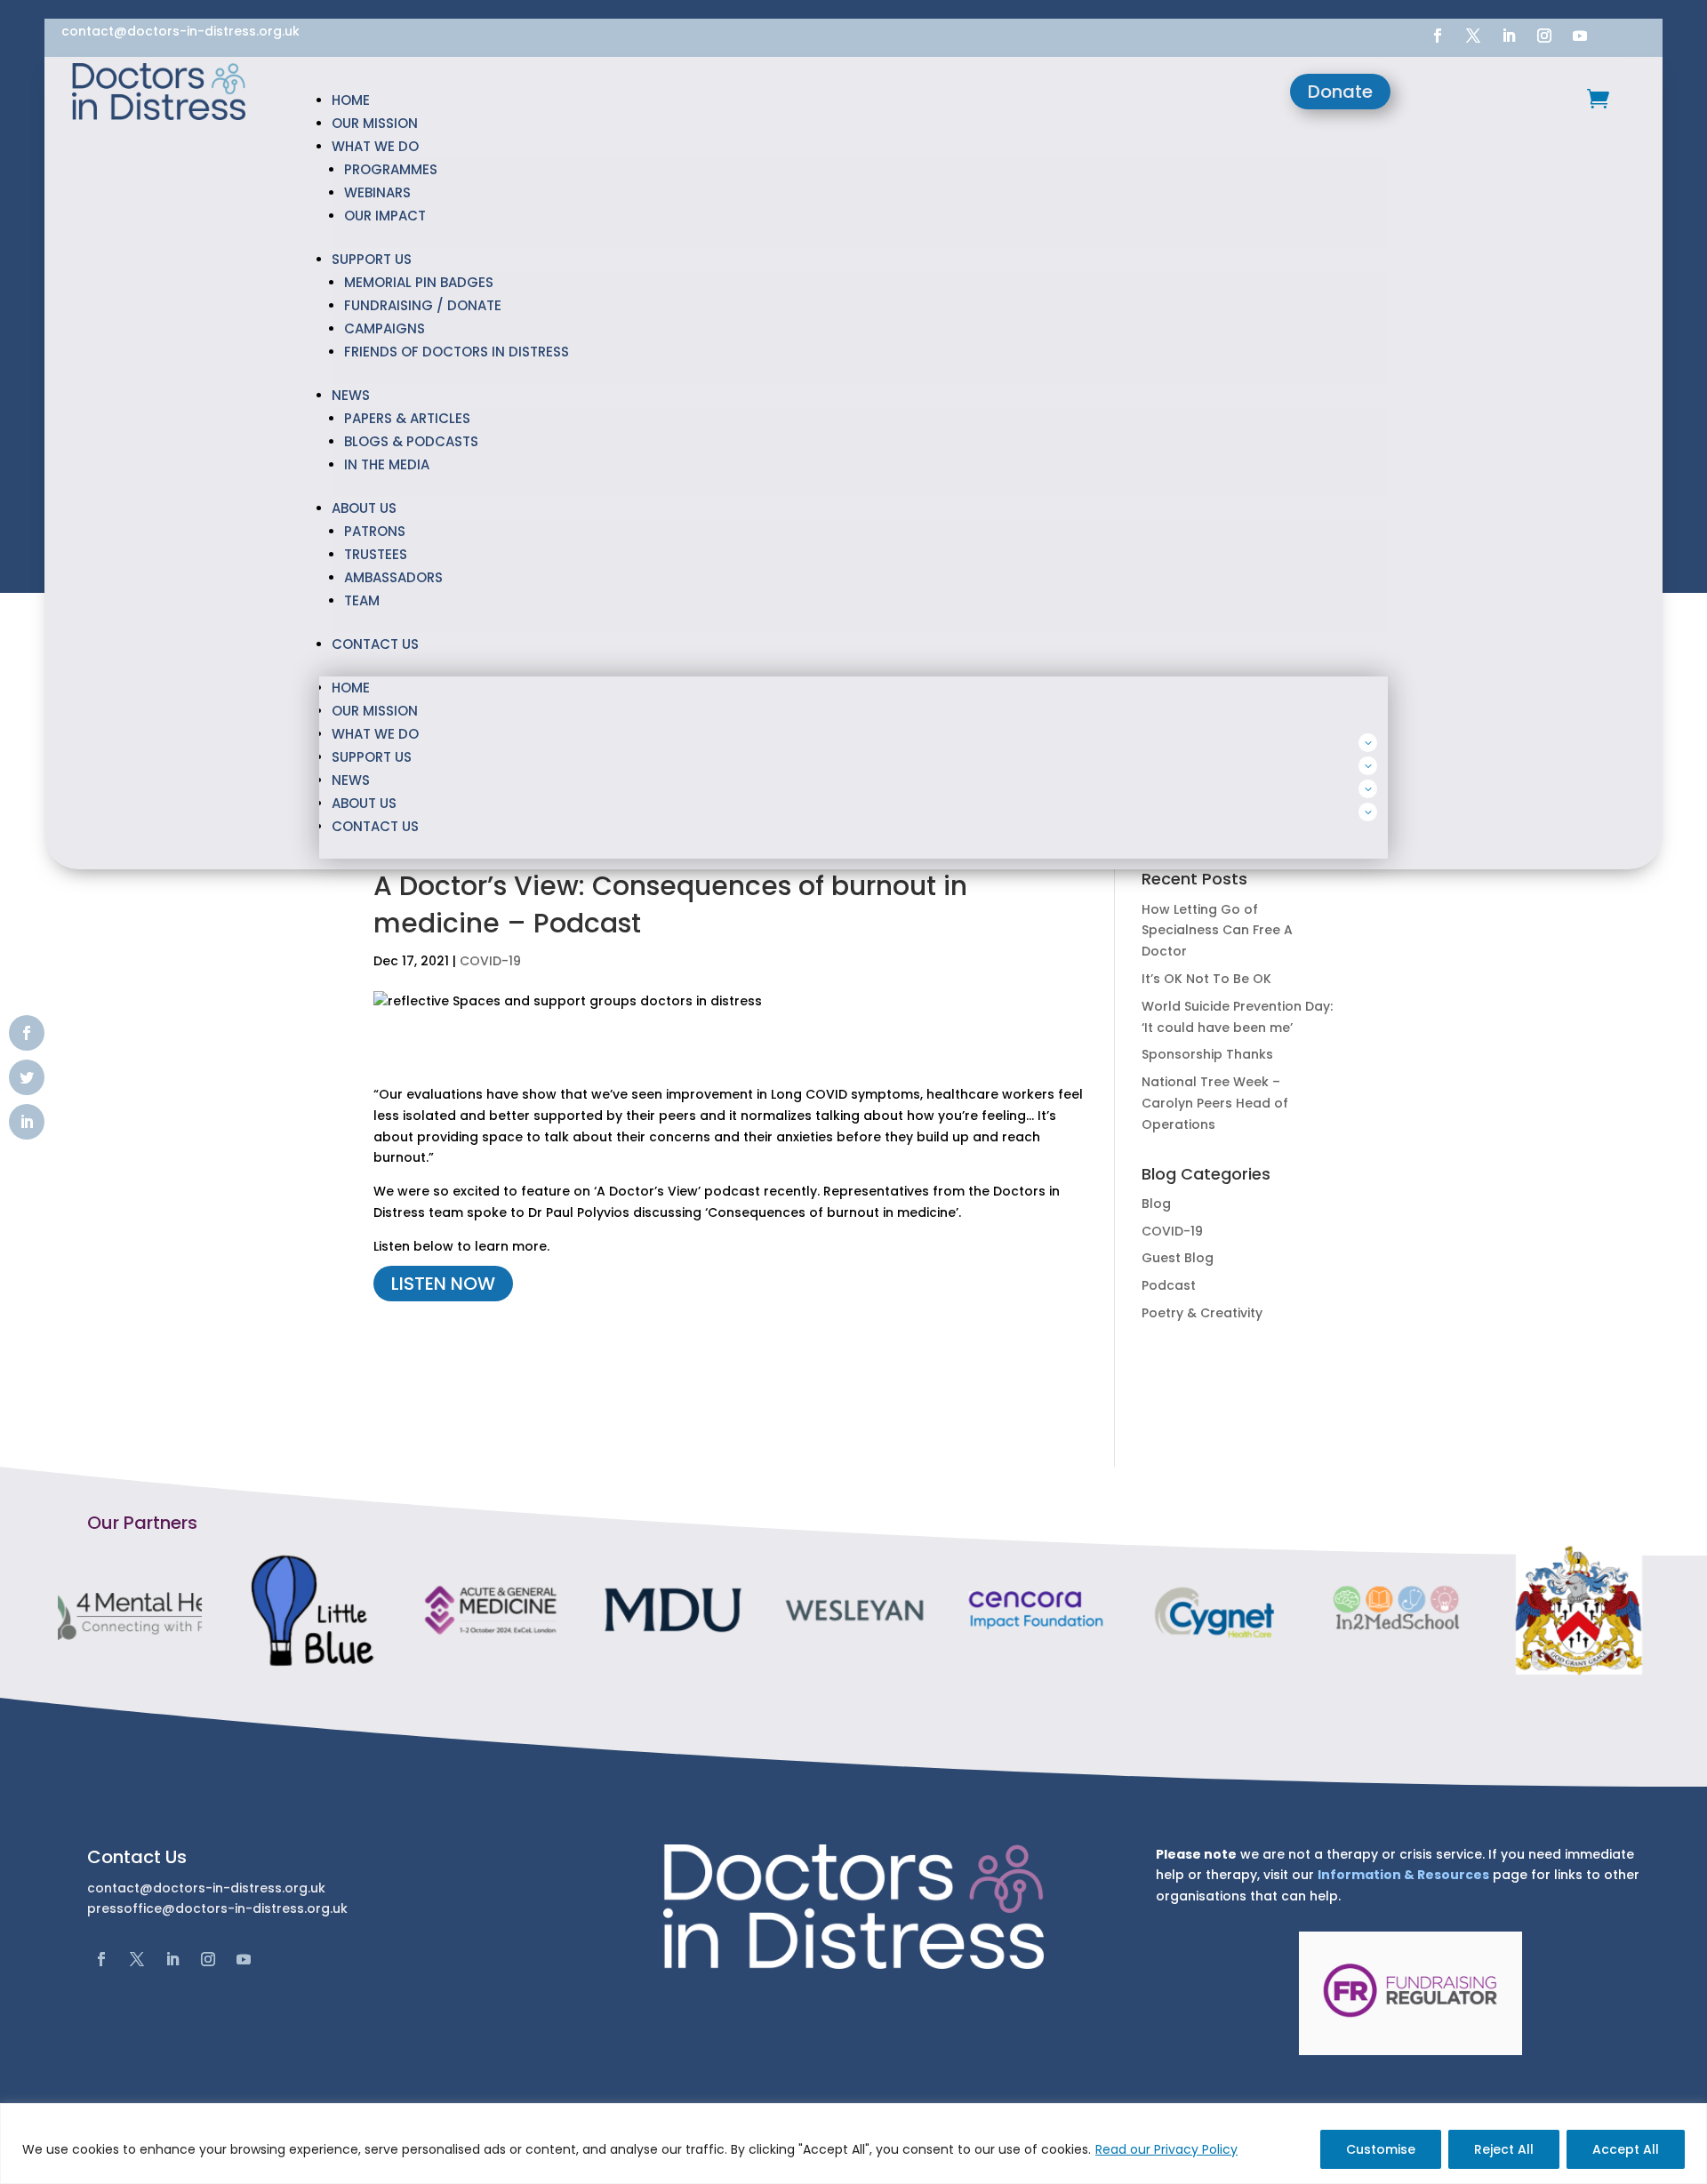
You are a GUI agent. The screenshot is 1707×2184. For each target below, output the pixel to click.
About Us (364, 508)
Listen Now (443, 1284)
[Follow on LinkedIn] (1509, 36)
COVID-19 (490, 961)
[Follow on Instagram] (1544, 36)
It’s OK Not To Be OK (1206, 979)
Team (362, 600)
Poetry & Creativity (1202, 1313)
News (351, 395)
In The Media (387, 464)
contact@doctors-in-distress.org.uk (180, 31)
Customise (1381, 2149)
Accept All (1626, 2149)
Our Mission (375, 123)
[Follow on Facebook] (1438, 36)
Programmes (391, 169)
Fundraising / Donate (423, 305)
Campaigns (385, 328)
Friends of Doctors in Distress (457, 352)
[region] (853, 2144)
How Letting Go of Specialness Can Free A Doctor (1217, 931)
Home (351, 100)
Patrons (375, 531)
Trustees (376, 554)
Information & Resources (1403, 1875)
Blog (1156, 1204)
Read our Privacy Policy (1166, 2149)
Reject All (1504, 2149)
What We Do (375, 146)
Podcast (1169, 1285)
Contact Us (375, 644)
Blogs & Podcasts (411, 441)
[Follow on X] (1473, 36)
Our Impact (385, 216)
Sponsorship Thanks (1207, 1054)
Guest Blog (1178, 1258)
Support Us (372, 259)
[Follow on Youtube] (1580, 36)
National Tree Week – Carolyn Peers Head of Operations (1215, 1103)
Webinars (377, 192)
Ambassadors (393, 577)
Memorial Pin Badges (419, 282)
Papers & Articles (407, 418)
